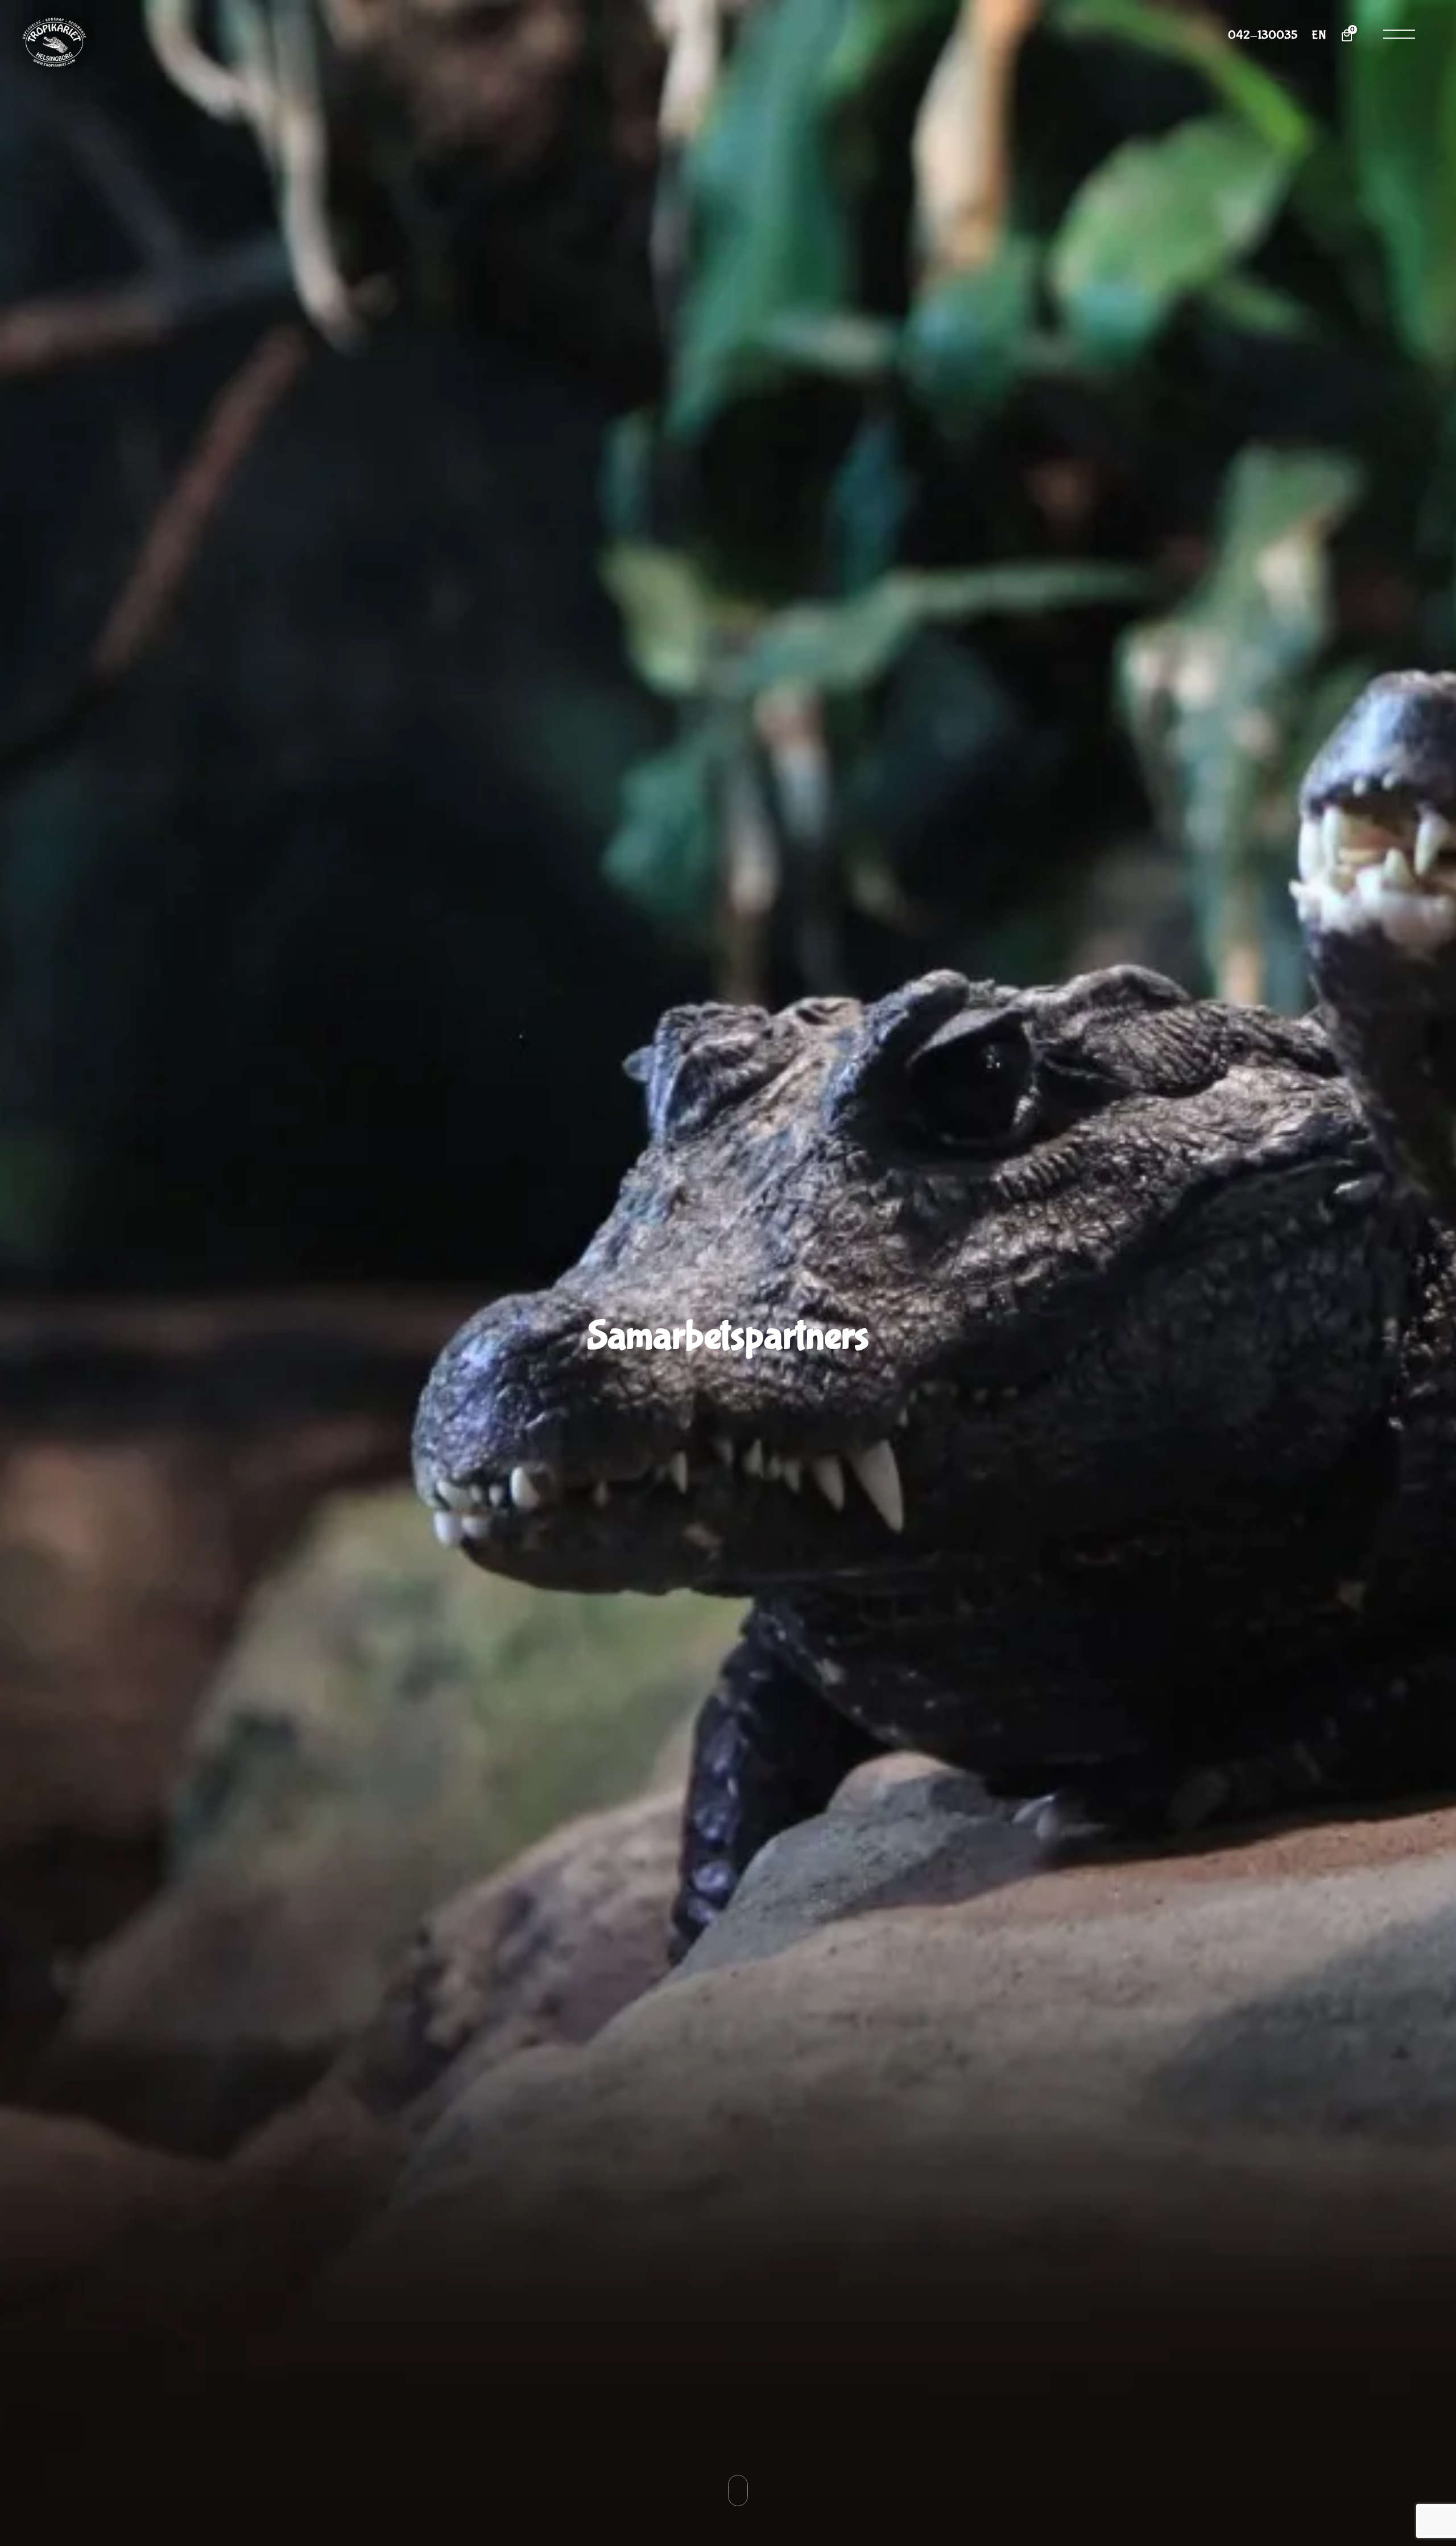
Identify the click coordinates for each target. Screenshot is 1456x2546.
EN (1319, 36)
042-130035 (1263, 36)
